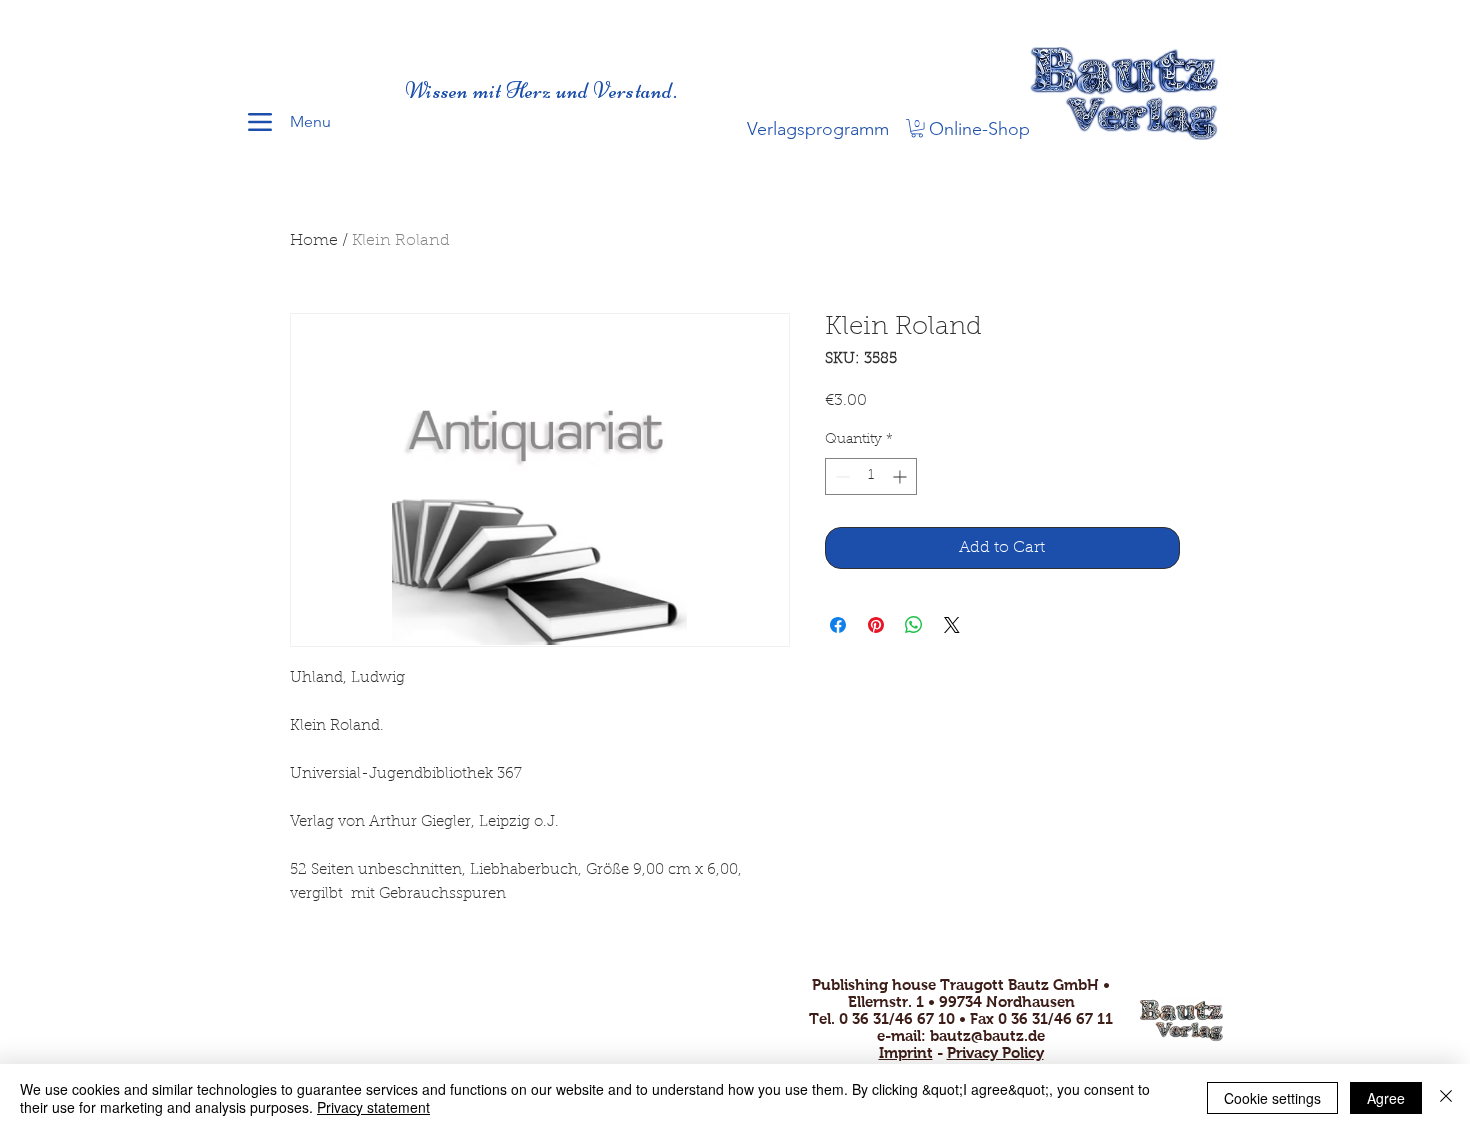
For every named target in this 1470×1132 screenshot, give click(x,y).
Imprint (906, 1052)
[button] (917, 128)
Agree (1386, 1098)
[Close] (1446, 1098)
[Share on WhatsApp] (914, 625)
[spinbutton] (871, 476)
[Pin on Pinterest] (876, 625)
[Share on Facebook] (838, 625)
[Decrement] (840, 476)
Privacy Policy (995, 1052)
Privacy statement (373, 1107)
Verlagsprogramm (818, 129)
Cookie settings (1272, 1098)
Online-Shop (979, 129)
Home (314, 241)
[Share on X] (952, 625)
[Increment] (901, 476)
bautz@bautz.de (987, 1035)
